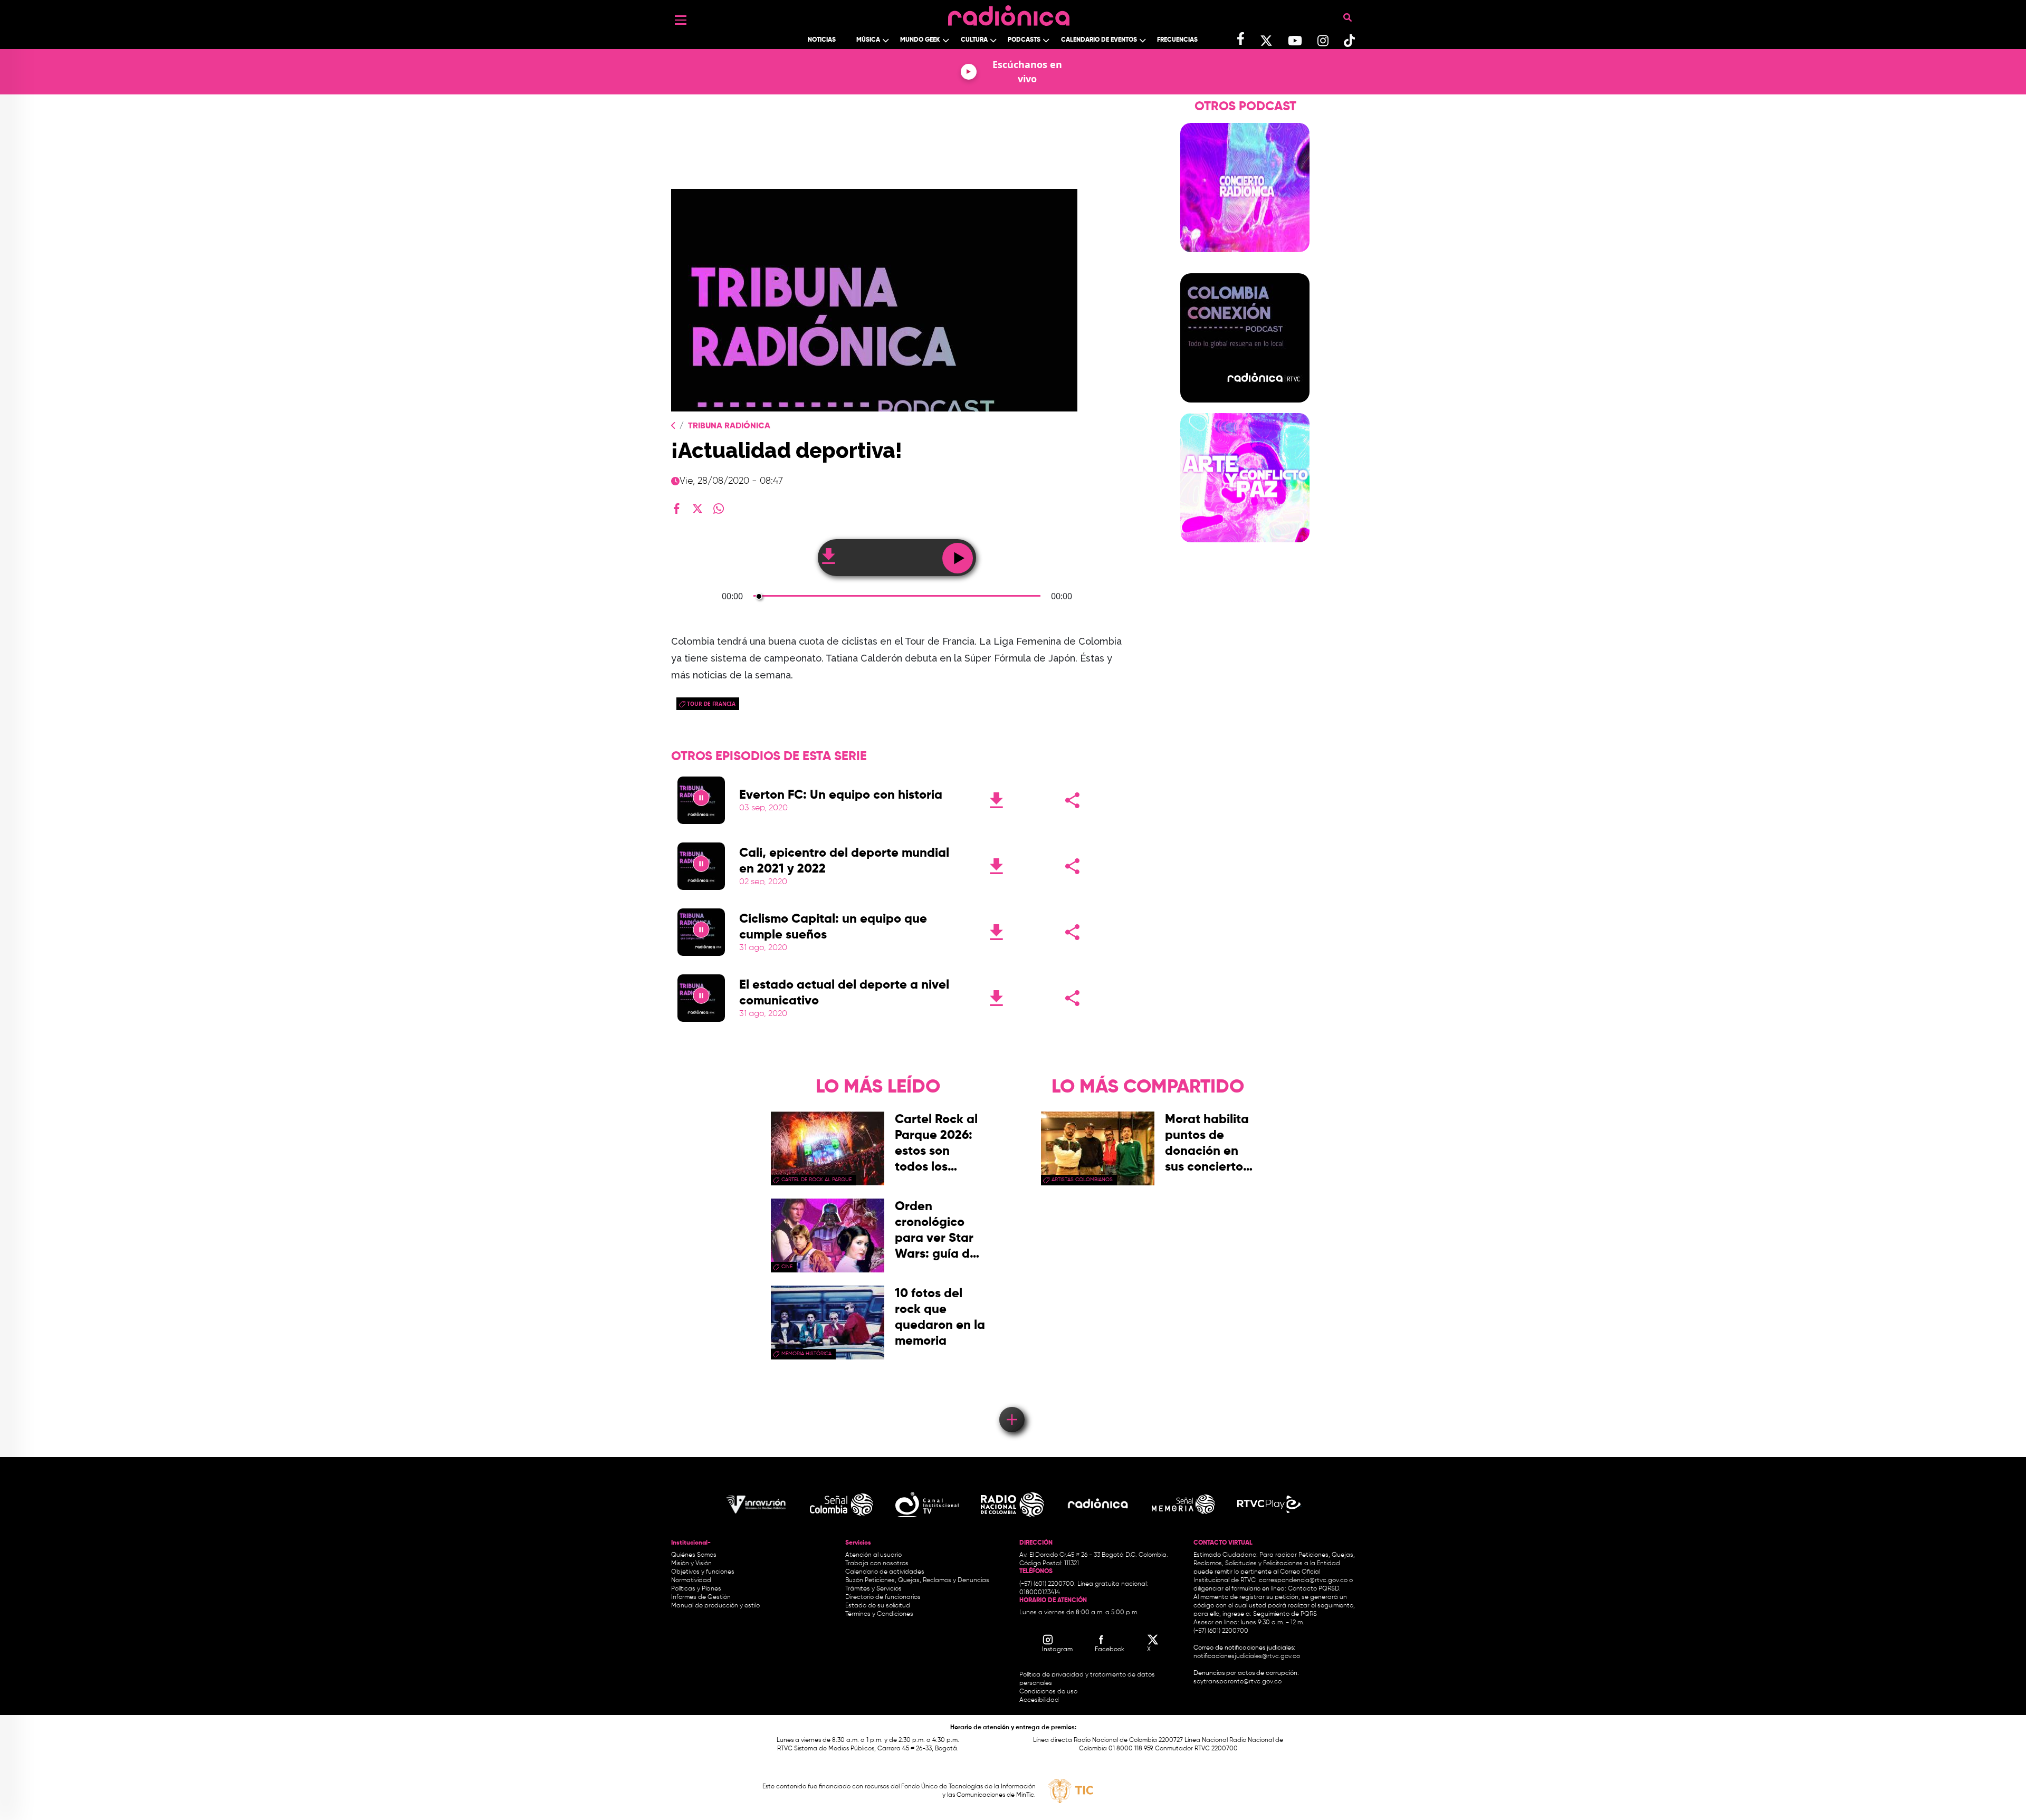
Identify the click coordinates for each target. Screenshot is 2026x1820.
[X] (697, 509)
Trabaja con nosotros (877, 1564)
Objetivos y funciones (703, 1572)
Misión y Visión (691, 1564)
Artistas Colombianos (1082, 1180)
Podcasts (1024, 40)
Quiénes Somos (694, 1555)
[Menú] (681, 20)
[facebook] (676, 509)
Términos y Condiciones (879, 1614)
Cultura (974, 40)
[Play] (701, 800)
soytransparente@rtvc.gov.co (1237, 1682)
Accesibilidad (1040, 1700)
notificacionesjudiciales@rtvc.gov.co (1247, 1656)
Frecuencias (1177, 40)
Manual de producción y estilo (715, 1606)
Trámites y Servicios (873, 1589)
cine (787, 1267)
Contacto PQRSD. (1314, 1589)
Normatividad (691, 1580)
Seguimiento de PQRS (1285, 1614)
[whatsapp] (719, 509)
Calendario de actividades (885, 1572)
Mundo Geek (920, 40)
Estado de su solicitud (878, 1606)
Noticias (822, 40)
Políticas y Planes (696, 1589)
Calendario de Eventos (1099, 40)
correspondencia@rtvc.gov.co (1303, 1580)
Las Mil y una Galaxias (1245, 269)
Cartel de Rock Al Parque (816, 1180)
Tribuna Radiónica (729, 426)
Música (868, 40)
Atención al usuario (873, 1555)
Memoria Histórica (806, 1354)
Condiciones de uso (1048, 1692)
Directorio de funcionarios (883, 1597)
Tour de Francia (711, 704)
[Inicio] (1009, 13)
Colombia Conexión (1245, 409)
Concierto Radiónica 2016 (1245, 258)
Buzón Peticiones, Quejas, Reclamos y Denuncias (917, 1580)
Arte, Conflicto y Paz (1245, 549)
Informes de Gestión (701, 1597)
